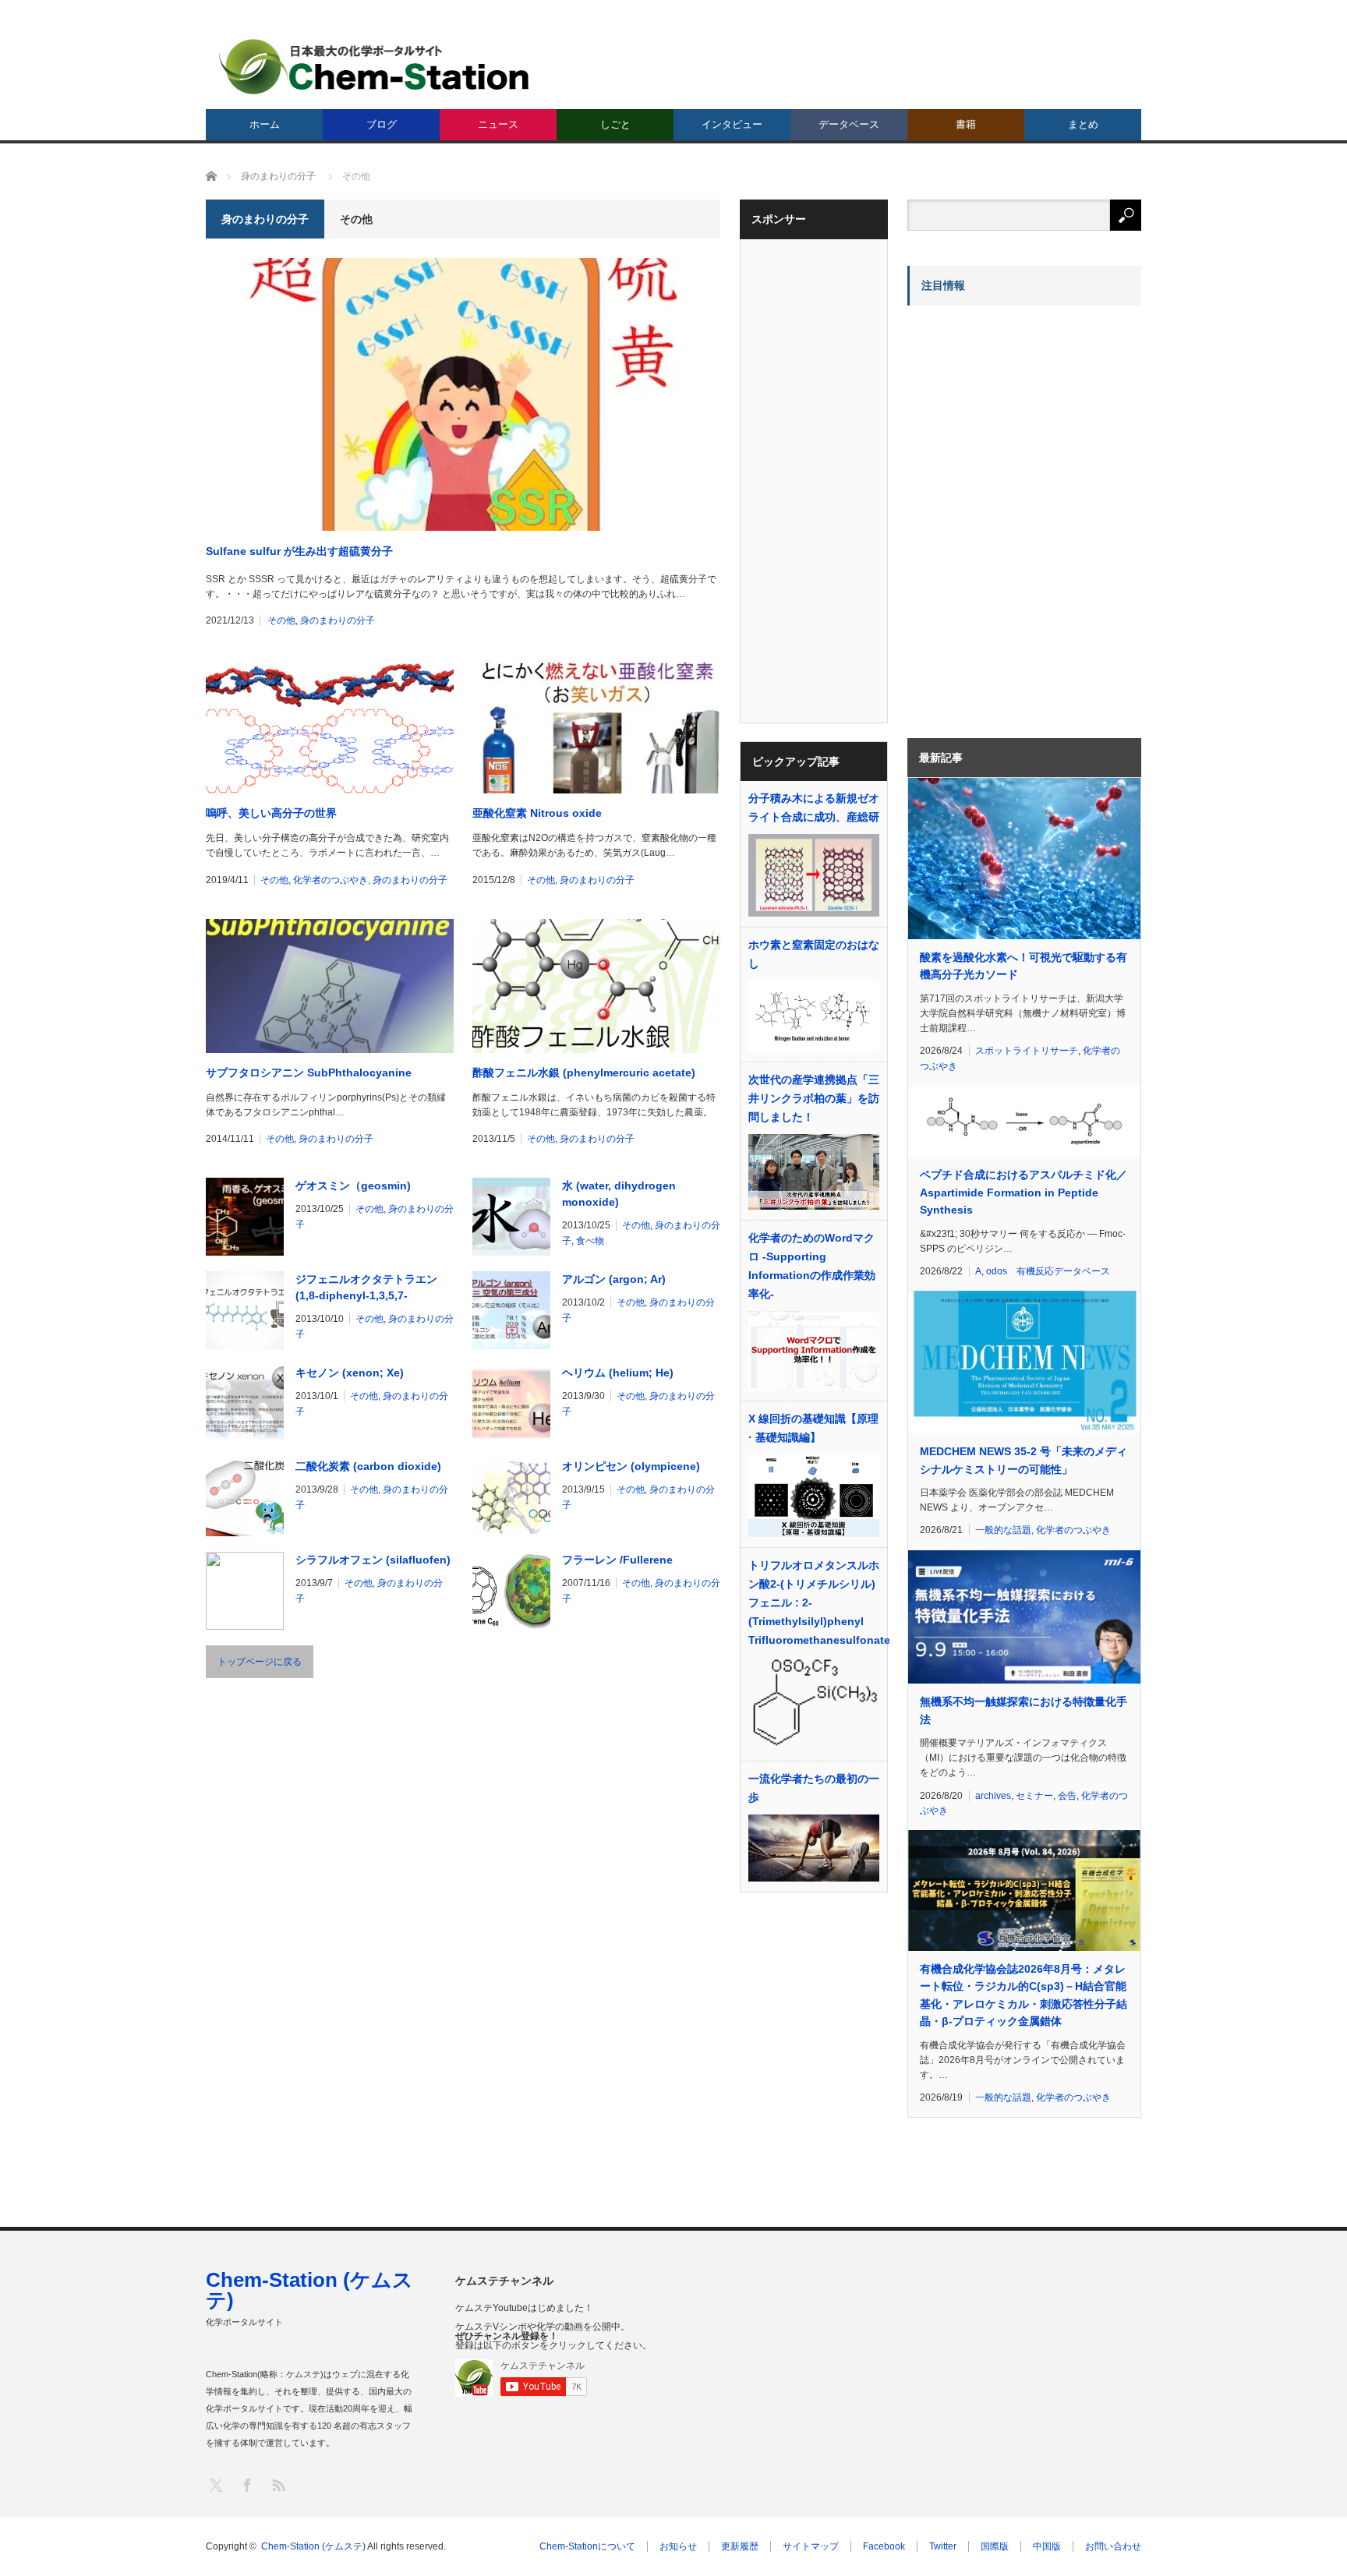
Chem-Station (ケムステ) (309, 2290)
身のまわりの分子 (338, 620)
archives (993, 1796)
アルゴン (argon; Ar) (614, 1279)
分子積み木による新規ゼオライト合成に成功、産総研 (814, 807)
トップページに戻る (260, 1662)
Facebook (884, 2546)
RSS (278, 2484)
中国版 (1047, 2546)
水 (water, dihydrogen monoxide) (619, 1194)
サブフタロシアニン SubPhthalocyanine (309, 1072)
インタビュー (732, 124)
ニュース (498, 124)
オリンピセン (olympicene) (631, 1466)
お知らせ (678, 2546)
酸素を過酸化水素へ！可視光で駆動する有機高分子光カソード (1024, 966)
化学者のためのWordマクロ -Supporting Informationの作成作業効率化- (812, 1266)
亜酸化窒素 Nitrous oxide (537, 813)
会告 (1067, 1796)
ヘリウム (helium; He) (618, 1373)
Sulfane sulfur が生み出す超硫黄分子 (299, 551)
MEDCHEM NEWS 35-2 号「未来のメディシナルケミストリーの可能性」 (1024, 1460)
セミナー (1034, 1796)
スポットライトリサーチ (1027, 1051)
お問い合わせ (1113, 2546)
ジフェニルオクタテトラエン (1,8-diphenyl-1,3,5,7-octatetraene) (366, 1288)
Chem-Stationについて (587, 2546)
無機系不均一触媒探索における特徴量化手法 (1024, 1710)
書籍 (966, 124)
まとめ (1083, 124)
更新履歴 (740, 2546)
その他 (281, 620)
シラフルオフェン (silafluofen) (373, 1560)
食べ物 (590, 1241)
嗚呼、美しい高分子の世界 (271, 813)
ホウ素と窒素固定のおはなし (814, 954)
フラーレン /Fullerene (617, 1560)
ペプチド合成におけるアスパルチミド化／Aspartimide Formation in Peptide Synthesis (1024, 1192)
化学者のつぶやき (331, 880)
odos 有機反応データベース (1048, 1271)
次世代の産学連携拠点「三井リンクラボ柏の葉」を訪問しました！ (814, 1098)
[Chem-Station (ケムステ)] (375, 67)
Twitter (943, 2546)
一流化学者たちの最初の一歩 (814, 1788)
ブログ (382, 124)
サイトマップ (811, 2546)
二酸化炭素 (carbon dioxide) (368, 1466)
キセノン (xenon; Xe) (350, 1373)
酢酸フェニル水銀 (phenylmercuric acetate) (584, 1072)
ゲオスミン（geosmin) (353, 1186)
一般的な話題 (1003, 1530)
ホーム (265, 124)
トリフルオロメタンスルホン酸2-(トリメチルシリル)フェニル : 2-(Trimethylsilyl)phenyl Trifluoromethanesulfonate (814, 1602)
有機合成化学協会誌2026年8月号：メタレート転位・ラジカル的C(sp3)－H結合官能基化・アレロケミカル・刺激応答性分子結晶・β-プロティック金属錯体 (1024, 1995)
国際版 (995, 2546)
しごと (615, 124)
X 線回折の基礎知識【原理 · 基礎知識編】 (813, 1428)
